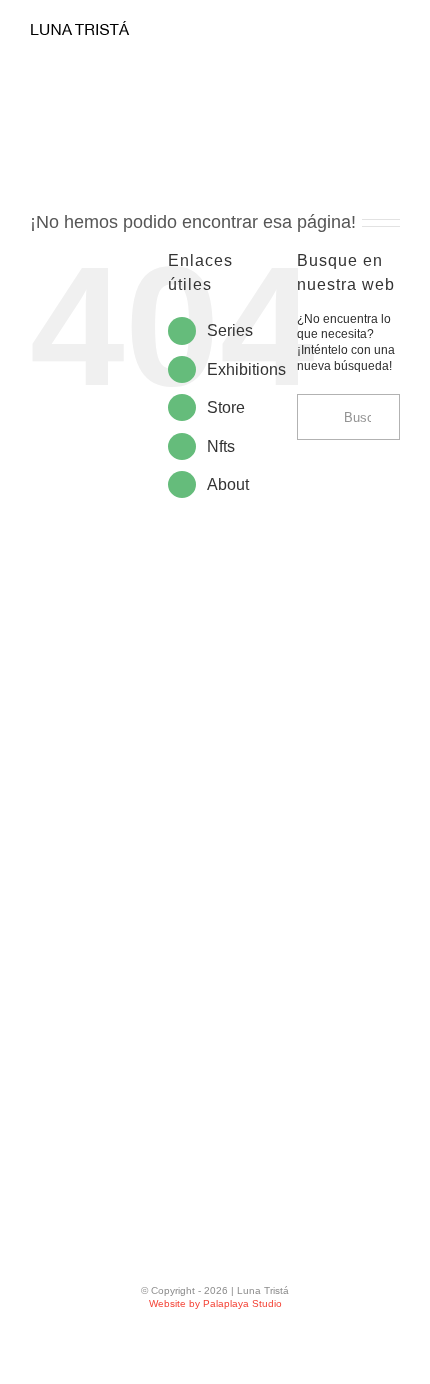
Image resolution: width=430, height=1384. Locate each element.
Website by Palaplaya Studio (215, 1303)
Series (230, 330)
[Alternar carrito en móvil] (320, 32)
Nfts (221, 446)
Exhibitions (246, 369)
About (228, 484)
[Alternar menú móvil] (392, 32)
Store (226, 407)
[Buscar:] (348, 416)
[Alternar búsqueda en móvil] (356, 32)
